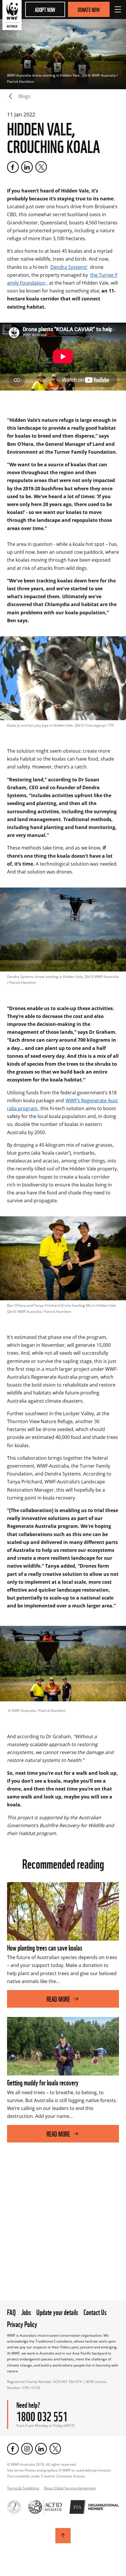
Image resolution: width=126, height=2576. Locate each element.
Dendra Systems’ (69, 267)
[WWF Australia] (12, 16)
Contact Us (95, 2312)
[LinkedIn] (27, 167)
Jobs (26, 2312)
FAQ (11, 2312)
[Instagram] (27, 2449)
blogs (24, 96)
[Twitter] (41, 167)
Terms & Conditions (23, 2488)
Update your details (57, 2312)
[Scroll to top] (63, 2536)
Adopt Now (45, 9)
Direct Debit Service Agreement (70, 2488)
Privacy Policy (22, 2324)
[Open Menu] (118, 9)
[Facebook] (13, 167)
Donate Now (89, 9)
